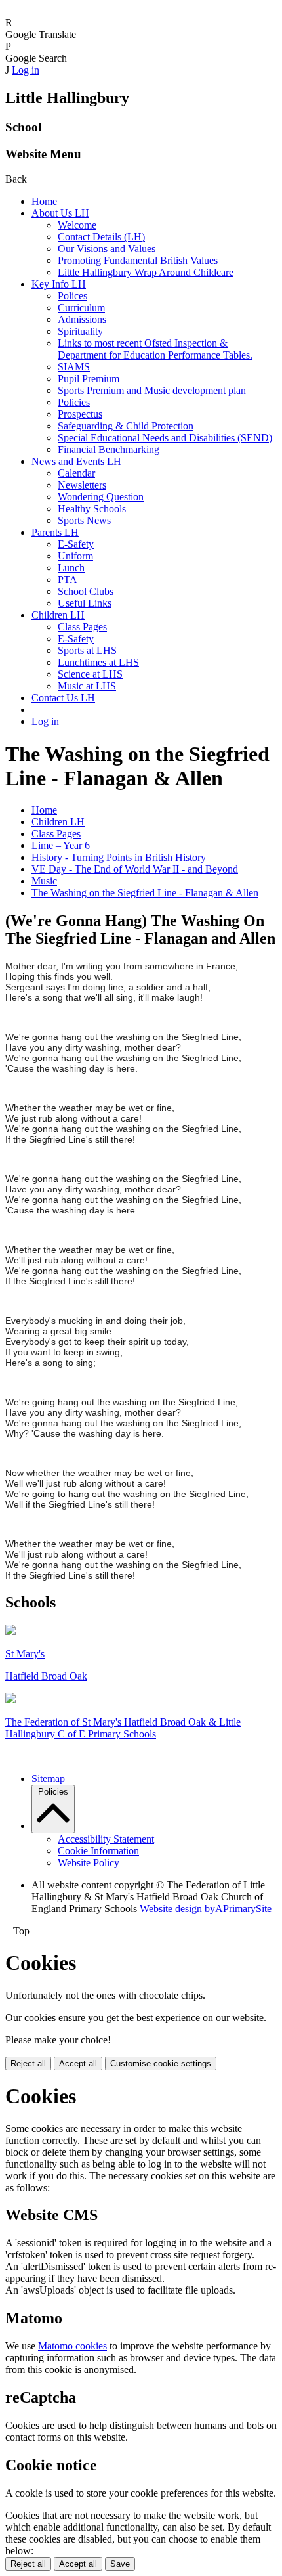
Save (120, 2564)
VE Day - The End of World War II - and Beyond (135, 869)
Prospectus (80, 414)
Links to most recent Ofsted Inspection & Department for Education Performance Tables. (155, 349)
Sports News (84, 520)
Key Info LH (59, 284)
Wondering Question (101, 497)
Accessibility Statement (106, 1839)
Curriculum (81, 308)
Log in (26, 70)
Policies (74, 402)
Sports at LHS (87, 650)
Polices (72, 296)
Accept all (78, 2063)
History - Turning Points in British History (119, 857)
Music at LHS (87, 686)
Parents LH (55, 532)
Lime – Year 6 (61, 845)
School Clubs (86, 591)
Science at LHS (90, 674)
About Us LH (60, 213)
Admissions (82, 319)
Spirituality (80, 331)
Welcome (77, 225)
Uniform (75, 556)
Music (44, 881)
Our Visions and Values (107, 249)
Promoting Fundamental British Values (138, 260)
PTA (68, 579)
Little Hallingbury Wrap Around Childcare (146, 272)
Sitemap (48, 1779)
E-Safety (76, 544)
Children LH (58, 615)
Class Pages (82, 627)
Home (44, 201)
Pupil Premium (89, 379)
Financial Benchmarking (109, 449)
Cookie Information (98, 1851)
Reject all (28, 2063)
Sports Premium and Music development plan (152, 390)
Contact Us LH (63, 698)
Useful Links (85, 603)
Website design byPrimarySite (206, 1909)
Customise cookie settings (161, 2063)
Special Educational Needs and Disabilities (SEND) (165, 438)
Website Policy (89, 1863)
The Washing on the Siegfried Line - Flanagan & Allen (145, 893)
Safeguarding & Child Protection (126, 426)
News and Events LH (76, 461)
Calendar (76, 473)
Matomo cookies (72, 2346)
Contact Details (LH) (101, 237)
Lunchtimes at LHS (98, 662)
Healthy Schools (92, 509)
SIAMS (74, 367)
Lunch (71, 568)
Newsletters (82, 485)
